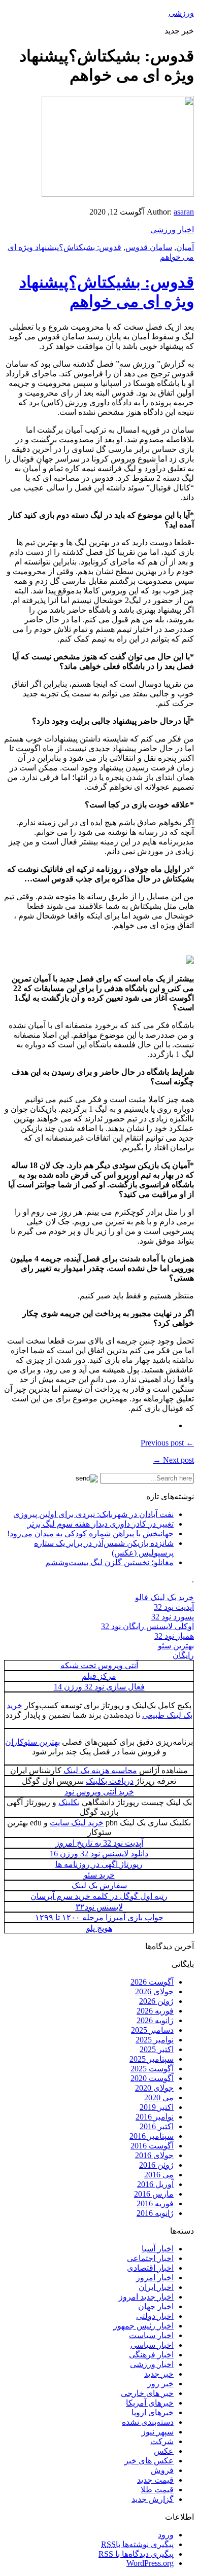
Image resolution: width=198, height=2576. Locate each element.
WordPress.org (150, 2563)
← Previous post (167, 1443)
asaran (184, 212)
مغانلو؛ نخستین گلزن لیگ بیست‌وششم (109, 1562)
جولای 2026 (154, 1991)
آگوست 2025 (152, 2069)
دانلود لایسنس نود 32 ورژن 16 (99, 1854)
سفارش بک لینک (99, 1885)
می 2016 (159, 2175)
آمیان (185, 247)
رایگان (183, 1655)
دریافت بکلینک (110, 1781)
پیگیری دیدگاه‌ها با (136, 2554)
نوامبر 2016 (155, 2117)
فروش (162, 2470)
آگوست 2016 (152, 2146)
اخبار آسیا (158, 2249)
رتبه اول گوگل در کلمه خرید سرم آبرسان (99, 1896)
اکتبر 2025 (157, 2049)
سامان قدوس (149, 247)
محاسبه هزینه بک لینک (100, 1770)
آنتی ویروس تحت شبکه (99, 1665)
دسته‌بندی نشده (148, 2422)
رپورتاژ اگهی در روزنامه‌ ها (99, 1864)
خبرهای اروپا (153, 2412)
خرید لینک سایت (77, 1823)
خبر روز (160, 2384)
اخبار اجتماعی (150, 2258)
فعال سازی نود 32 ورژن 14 (99, 1687)
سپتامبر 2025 (152, 2059)
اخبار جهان (156, 2306)
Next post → (173, 1460)
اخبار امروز (155, 2278)
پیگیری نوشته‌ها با (137, 2544)
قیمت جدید (155, 2480)
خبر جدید (159, 2374)
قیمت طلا (157, 2490)
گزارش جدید (153, 2499)
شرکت (162, 2441)
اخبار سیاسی (152, 2345)
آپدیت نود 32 (174, 1607)
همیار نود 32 (174, 1636)
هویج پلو (99, 1928)
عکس (164, 2451)
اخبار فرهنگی (151, 2355)
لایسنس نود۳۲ (99, 1907)
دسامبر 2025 (152, 2030)
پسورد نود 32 (173, 1617)
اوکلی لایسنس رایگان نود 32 (147, 1626)
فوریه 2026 (155, 2011)
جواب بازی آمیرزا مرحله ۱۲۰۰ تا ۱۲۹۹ (99, 1917)
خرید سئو (99, 1875)
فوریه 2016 (155, 2203)
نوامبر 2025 (155, 2040)
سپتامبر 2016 (152, 2136)
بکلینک (69, 1802)
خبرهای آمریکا (150, 2403)
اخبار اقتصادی (150, 2268)
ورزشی (181, 13)
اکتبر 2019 (157, 2107)
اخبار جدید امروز (146, 2297)
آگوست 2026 (152, 1982)
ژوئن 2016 (156, 2165)
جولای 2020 (154, 2088)
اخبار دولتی (155, 2316)
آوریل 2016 (155, 2184)
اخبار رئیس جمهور (143, 2326)
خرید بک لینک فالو (164, 1597)
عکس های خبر (149, 2461)
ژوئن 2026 (156, 2001)
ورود (166, 2535)
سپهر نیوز (158, 2432)
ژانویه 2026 (155, 2020)
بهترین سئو (176, 1646)
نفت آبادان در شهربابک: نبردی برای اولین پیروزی (93, 1514)
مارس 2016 (154, 2194)
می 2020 (159, 2097)
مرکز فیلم (99, 1676)
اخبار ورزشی (172, 230)
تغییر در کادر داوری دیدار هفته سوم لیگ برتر (101, 1524)
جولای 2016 (154, 2155)
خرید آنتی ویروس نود (99, 1792)
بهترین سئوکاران (32, 1742)
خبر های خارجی (147, 2393)
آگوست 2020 (152, 2078)
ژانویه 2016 (155, 2213)
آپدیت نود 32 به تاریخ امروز (99, 1843)
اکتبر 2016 (157, 2126)
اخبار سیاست (151, 2335)
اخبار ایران (156, 2287)
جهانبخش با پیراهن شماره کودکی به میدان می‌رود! (90, 1533)
